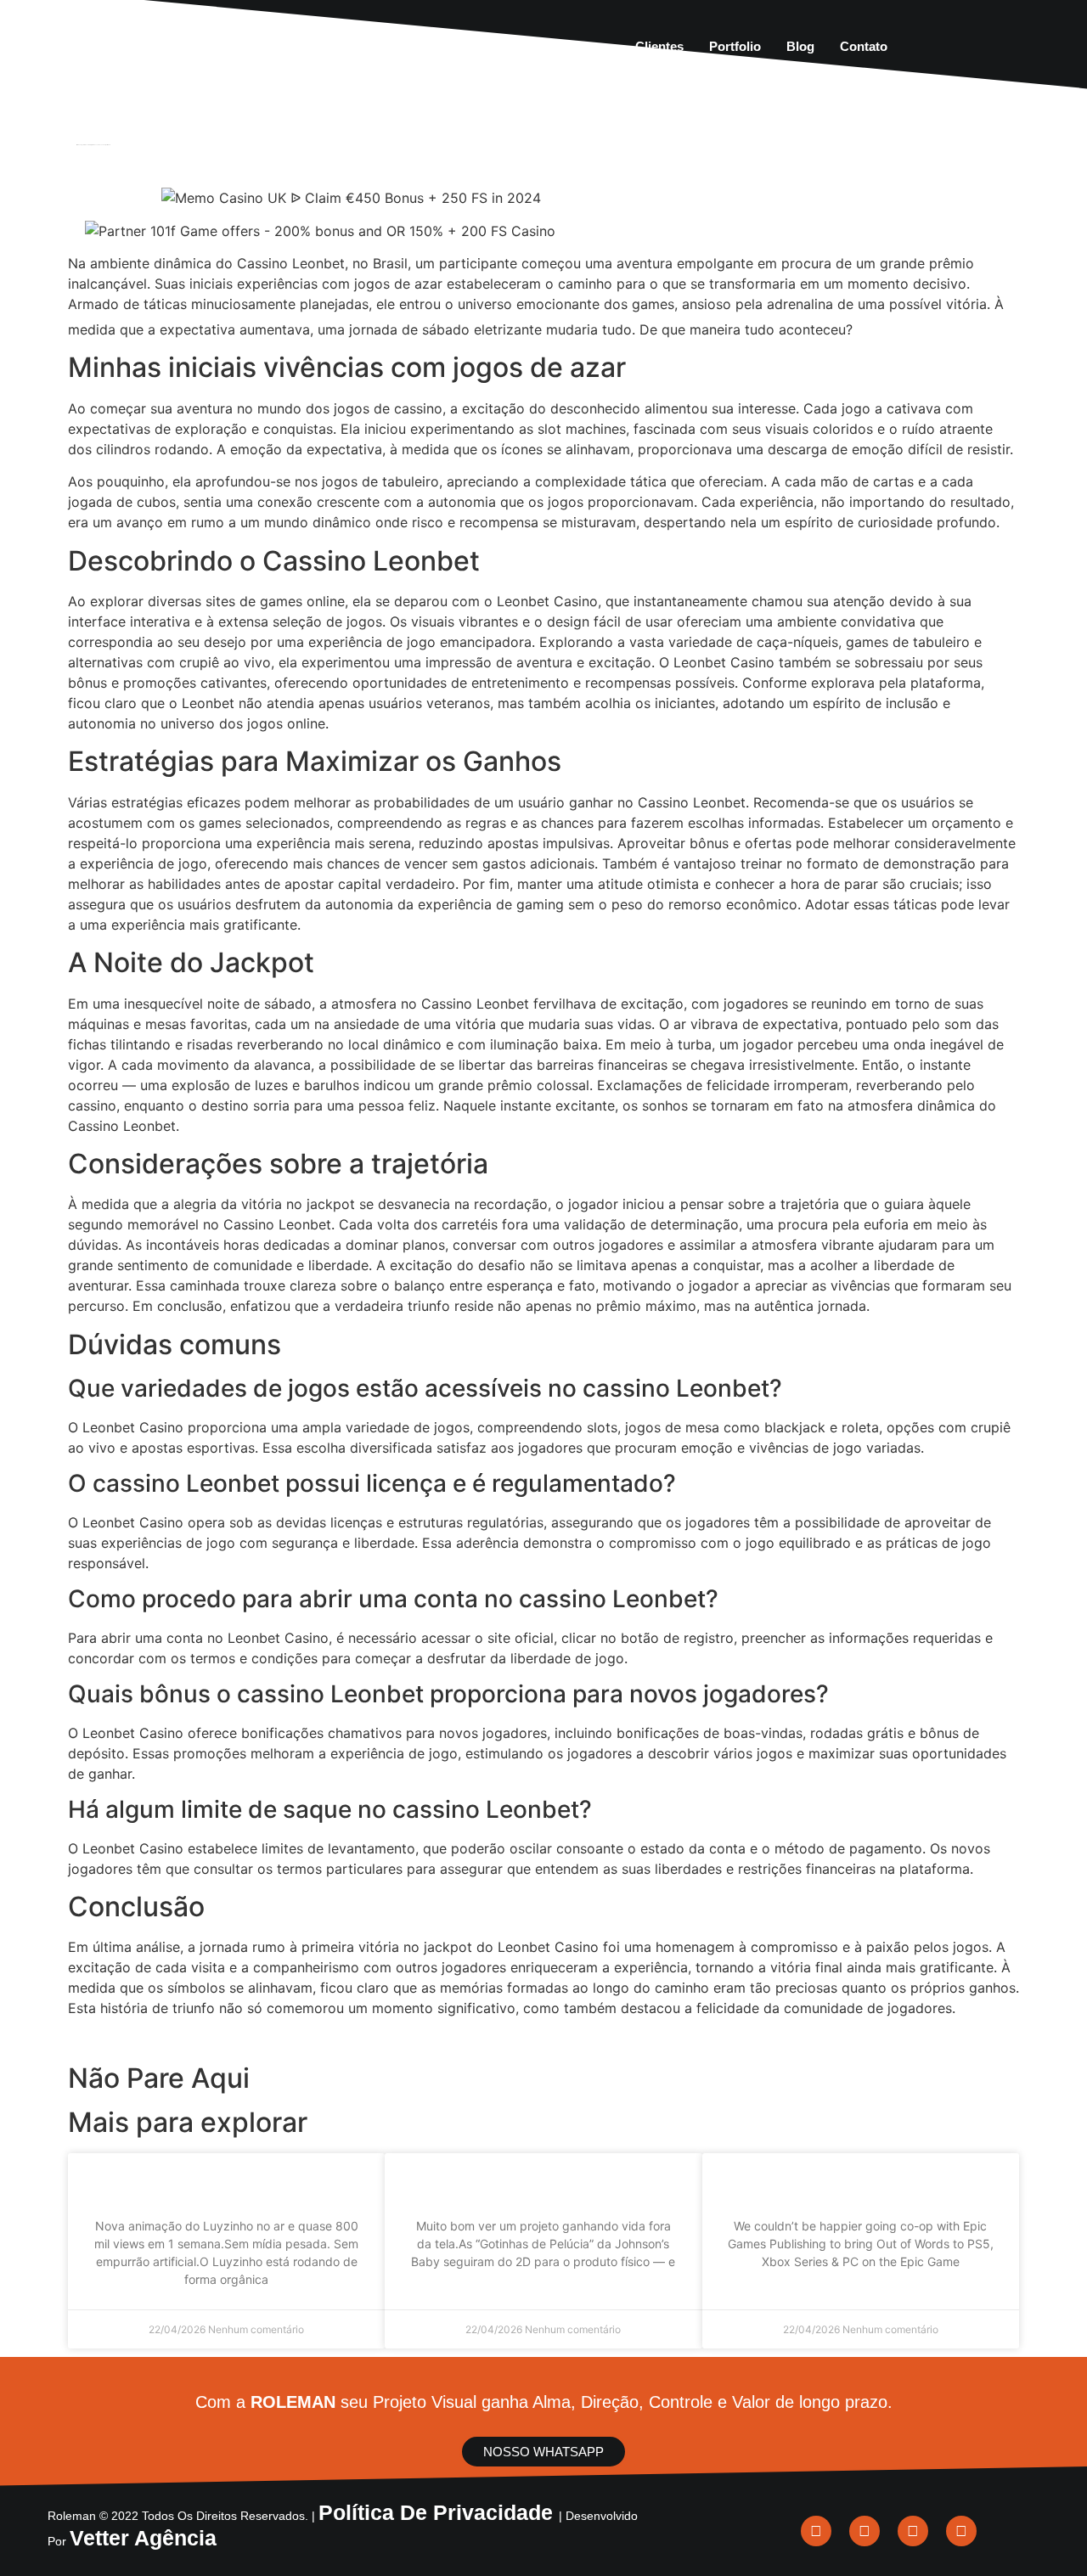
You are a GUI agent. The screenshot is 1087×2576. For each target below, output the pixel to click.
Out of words (861, 2183)
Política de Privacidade (439, 2512)
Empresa (444, 46)
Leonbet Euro (925, 327)
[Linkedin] (816, 2531)
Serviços (522, 46)
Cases (591, 46)
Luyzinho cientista (226, 2183)
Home (375, 46)
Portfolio (735, 46)
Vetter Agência (143, 2538)
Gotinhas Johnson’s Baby (543, 2183)
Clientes (659, 46)
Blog (800, 46)
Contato (864, 46)
